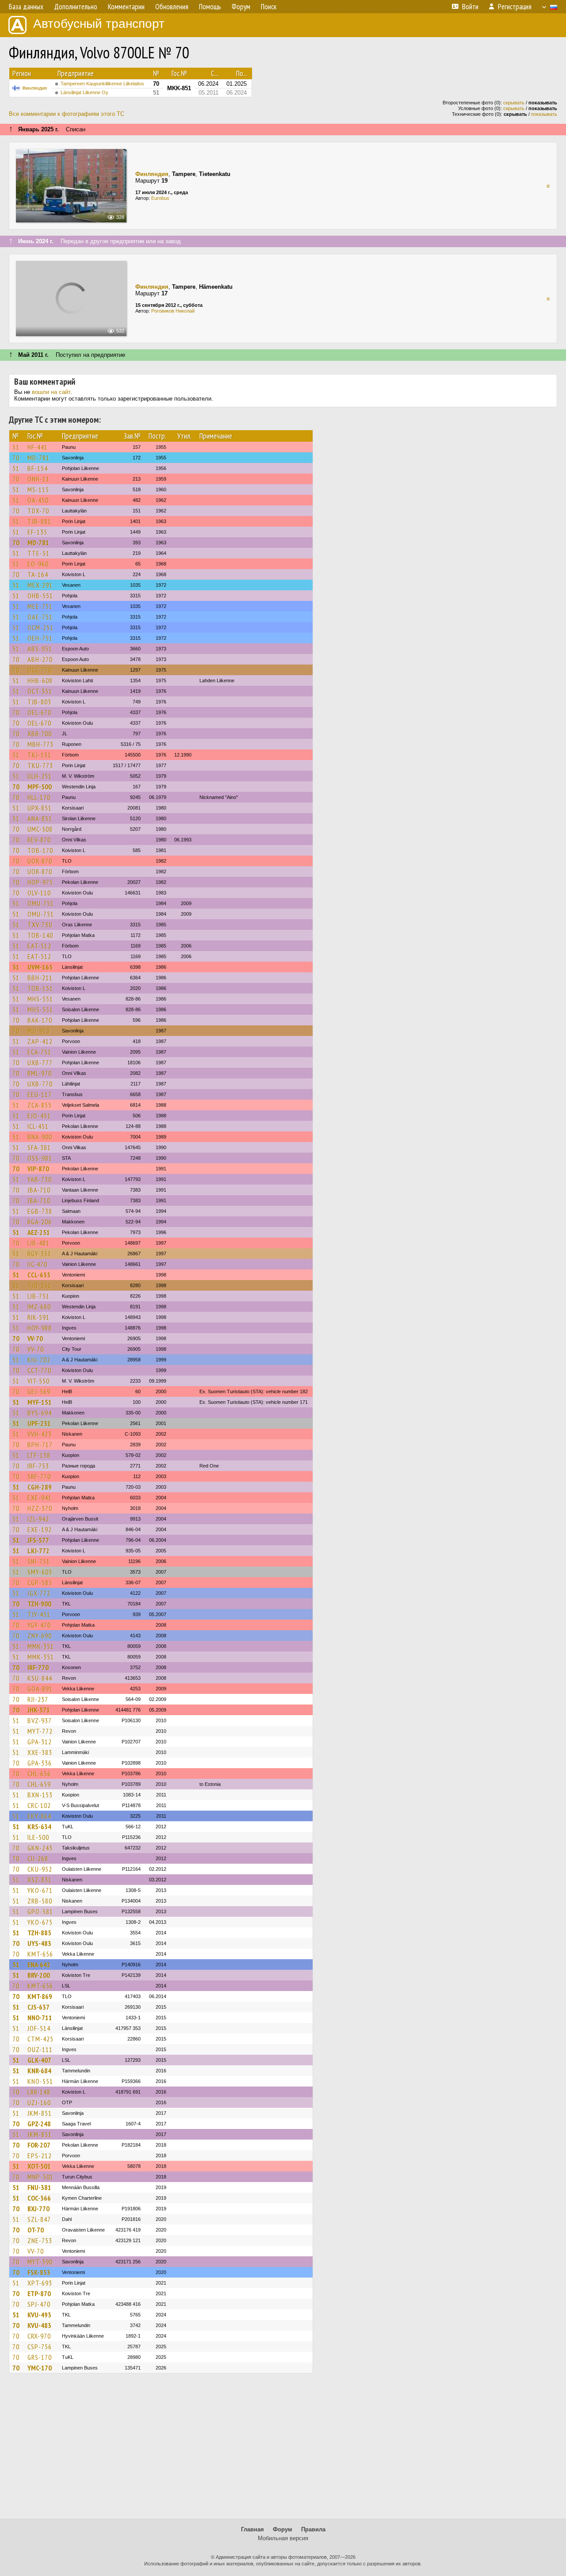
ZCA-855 (40, 1105)
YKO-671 (40, 1890)
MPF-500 (40, 787)
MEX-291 (40, 585)
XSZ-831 (40, 1880)
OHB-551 (40, 596)
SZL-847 (39, 2219)
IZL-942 (38, 1519)
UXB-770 (40, 1084)
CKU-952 (40, 1869)
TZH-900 (39, 1604)
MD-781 (38, 458)
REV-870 (39, 840)
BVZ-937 (40, 1720)
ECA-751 (39, 1052)
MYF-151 (40, 1402)
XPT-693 (40, 2283)
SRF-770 (39, 1476)
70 (16, 458)
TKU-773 (40, 765)
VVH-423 (40, 1434)
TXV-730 (40, 925)
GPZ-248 (39, 2124)
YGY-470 (39, 1625)
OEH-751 (40, 638)
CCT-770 (39, 1370)
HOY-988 (40, 1328)
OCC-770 (40, 670)
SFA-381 (39, 1147)
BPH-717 (40, 1445)
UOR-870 (40, 861)
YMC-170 (40, 2368)
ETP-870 (39, 2293)
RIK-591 (38, 1317)
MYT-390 (40, 2262)
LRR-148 (39, 2092)
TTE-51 (38, 553)
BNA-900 (40, 1137)
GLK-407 (39, 2060)
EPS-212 (40, 2156)
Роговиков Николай (173, 311)
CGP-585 (40, 1582)
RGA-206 (40, 1222)
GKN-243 (40, 1848)
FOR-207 (39, 2145)
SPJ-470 (39, 2304)
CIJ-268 (38, 1858)
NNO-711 (40, 2018)
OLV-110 (39, 893)
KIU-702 (39, 1360)
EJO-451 (39, 1116)
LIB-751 (38, 1296)
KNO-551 (40, 2081)
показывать (544, 114)
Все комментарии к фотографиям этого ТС (67, 114)
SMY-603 (40, 1572)
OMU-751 (41, 903)
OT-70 (36, 2230)
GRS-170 (40, 2357)
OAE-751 (40, 617)
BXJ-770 (38, 2209)
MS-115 (38, 489)
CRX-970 (39, 2336)
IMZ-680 (39, 1307)
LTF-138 (39, 1455)
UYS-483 (39, 1943)
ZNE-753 (40, 2240)
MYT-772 (40, 1731)
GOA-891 (40, 1689)
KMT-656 (40, 1954)
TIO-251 (39, 1285)
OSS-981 (40, 1158)
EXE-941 (40, 1498)
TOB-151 (40, 988)
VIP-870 (38, 1169)
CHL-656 (39, 1773)
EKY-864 (39, 1816)
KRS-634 (39, 1827)
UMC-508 (40, 829)
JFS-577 (38, 1540)
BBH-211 (40, 978)
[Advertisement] (283, 2450)
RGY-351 (39, 1254)
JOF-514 (39, 2028)
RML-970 (40, 1073)
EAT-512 (39, 946)
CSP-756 (40, 2347)
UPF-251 (39, 1423)
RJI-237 (38, 1699)
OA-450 (38, 500)
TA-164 (38, 574)
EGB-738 (40, 1211)
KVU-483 (39, 2325)
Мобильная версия (283, 2538)
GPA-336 (40, 1763)
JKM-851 (40, 2113)
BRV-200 (39, 1975)
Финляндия (34, 88)
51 (16, 447)
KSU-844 (40, 1678)
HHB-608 (40, 680)
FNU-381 (39, 2187)
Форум (283, 2529)
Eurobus (160, 198)
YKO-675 (40, 1922)
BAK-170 (40, 1020)
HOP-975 (40, 882)
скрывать (514, 103)
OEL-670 (39, 712)
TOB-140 (40, 935)
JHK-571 (39, 1710)
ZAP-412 (40, 1041)
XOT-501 (39, 2166)
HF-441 (38, 447)
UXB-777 (40, 1063)
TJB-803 (39, 702)
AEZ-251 (39, 1232)
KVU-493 (39, 2315)
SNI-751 (39, 1561)
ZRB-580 (40, 1901)
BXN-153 (40, 1795)
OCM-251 (40, 627)
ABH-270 (40, 659)
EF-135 (37, 532)
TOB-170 (40, 850)
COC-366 (39, 2198)
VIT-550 (38, 1381)
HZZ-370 (40, 1508)
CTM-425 (40, 2039)
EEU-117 (40, 1094)
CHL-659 (39, 1784)
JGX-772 (39, 1593)
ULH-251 (40, 776)
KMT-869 (40, 1996)
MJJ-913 (39, 1031)
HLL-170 (39, 797)
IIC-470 (37, 1264)
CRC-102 (39, 1805)
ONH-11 (38, 479)
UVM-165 (40, 967)
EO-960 (38, 564)
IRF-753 (38, 1466)
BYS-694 (40, 1413)
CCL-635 (39, 1275)
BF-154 (38, 468)
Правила (313, 2529)
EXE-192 (40, 1529)
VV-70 (35, 1338)
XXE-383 (40, 1752)
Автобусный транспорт (99, 24)
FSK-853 (39, 2272)
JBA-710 (39, 1190)
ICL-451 (38, 1126)
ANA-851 (40, 818)
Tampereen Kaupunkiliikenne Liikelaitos (102, 84)
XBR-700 (40, 734)
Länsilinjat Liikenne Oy (84, 92)
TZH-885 (39, 1933)
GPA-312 (40, 1742)
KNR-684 (39, 2071)
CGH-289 (40, 1487)
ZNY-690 (40, 1636)
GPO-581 (40, 1911)
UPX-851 (40, 808)
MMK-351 (41, 1646)
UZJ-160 (39, 2102)
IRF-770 (38, 1667)
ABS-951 (40, 649)
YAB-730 (40, 1179)
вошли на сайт (51, 392)
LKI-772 (38, 1551)
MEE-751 (40, 606)
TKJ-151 (39, 755)
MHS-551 (40, 999)
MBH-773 (40, 744)
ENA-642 (39, 1964)
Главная (252, 2529)
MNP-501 (40, 2177)
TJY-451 (39, 1614)
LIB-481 (38, 1243)
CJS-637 (38, 2007)
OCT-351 (40, 691)
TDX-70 (38, 511)
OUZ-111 (40, 2049)
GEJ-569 (39, 1391)
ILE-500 (38, 1837)
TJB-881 (39, 521)
